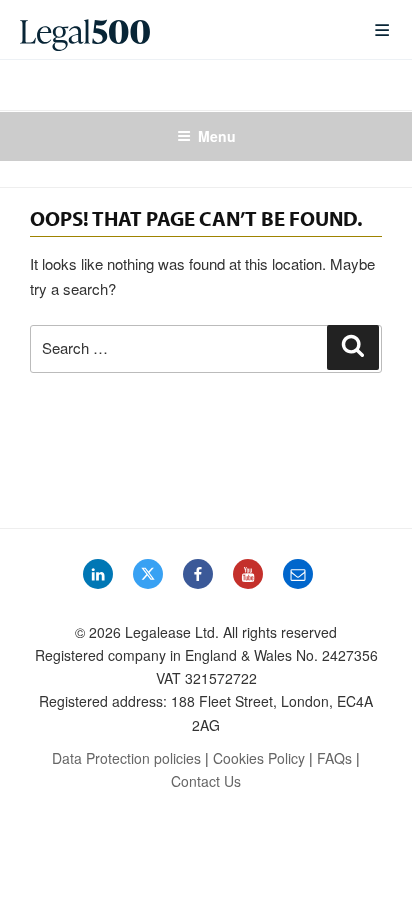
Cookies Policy (259, 758)
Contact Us (206, 781)
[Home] (180, 30)
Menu (217, 136)
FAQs (334, 758)
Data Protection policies (126, 758)
